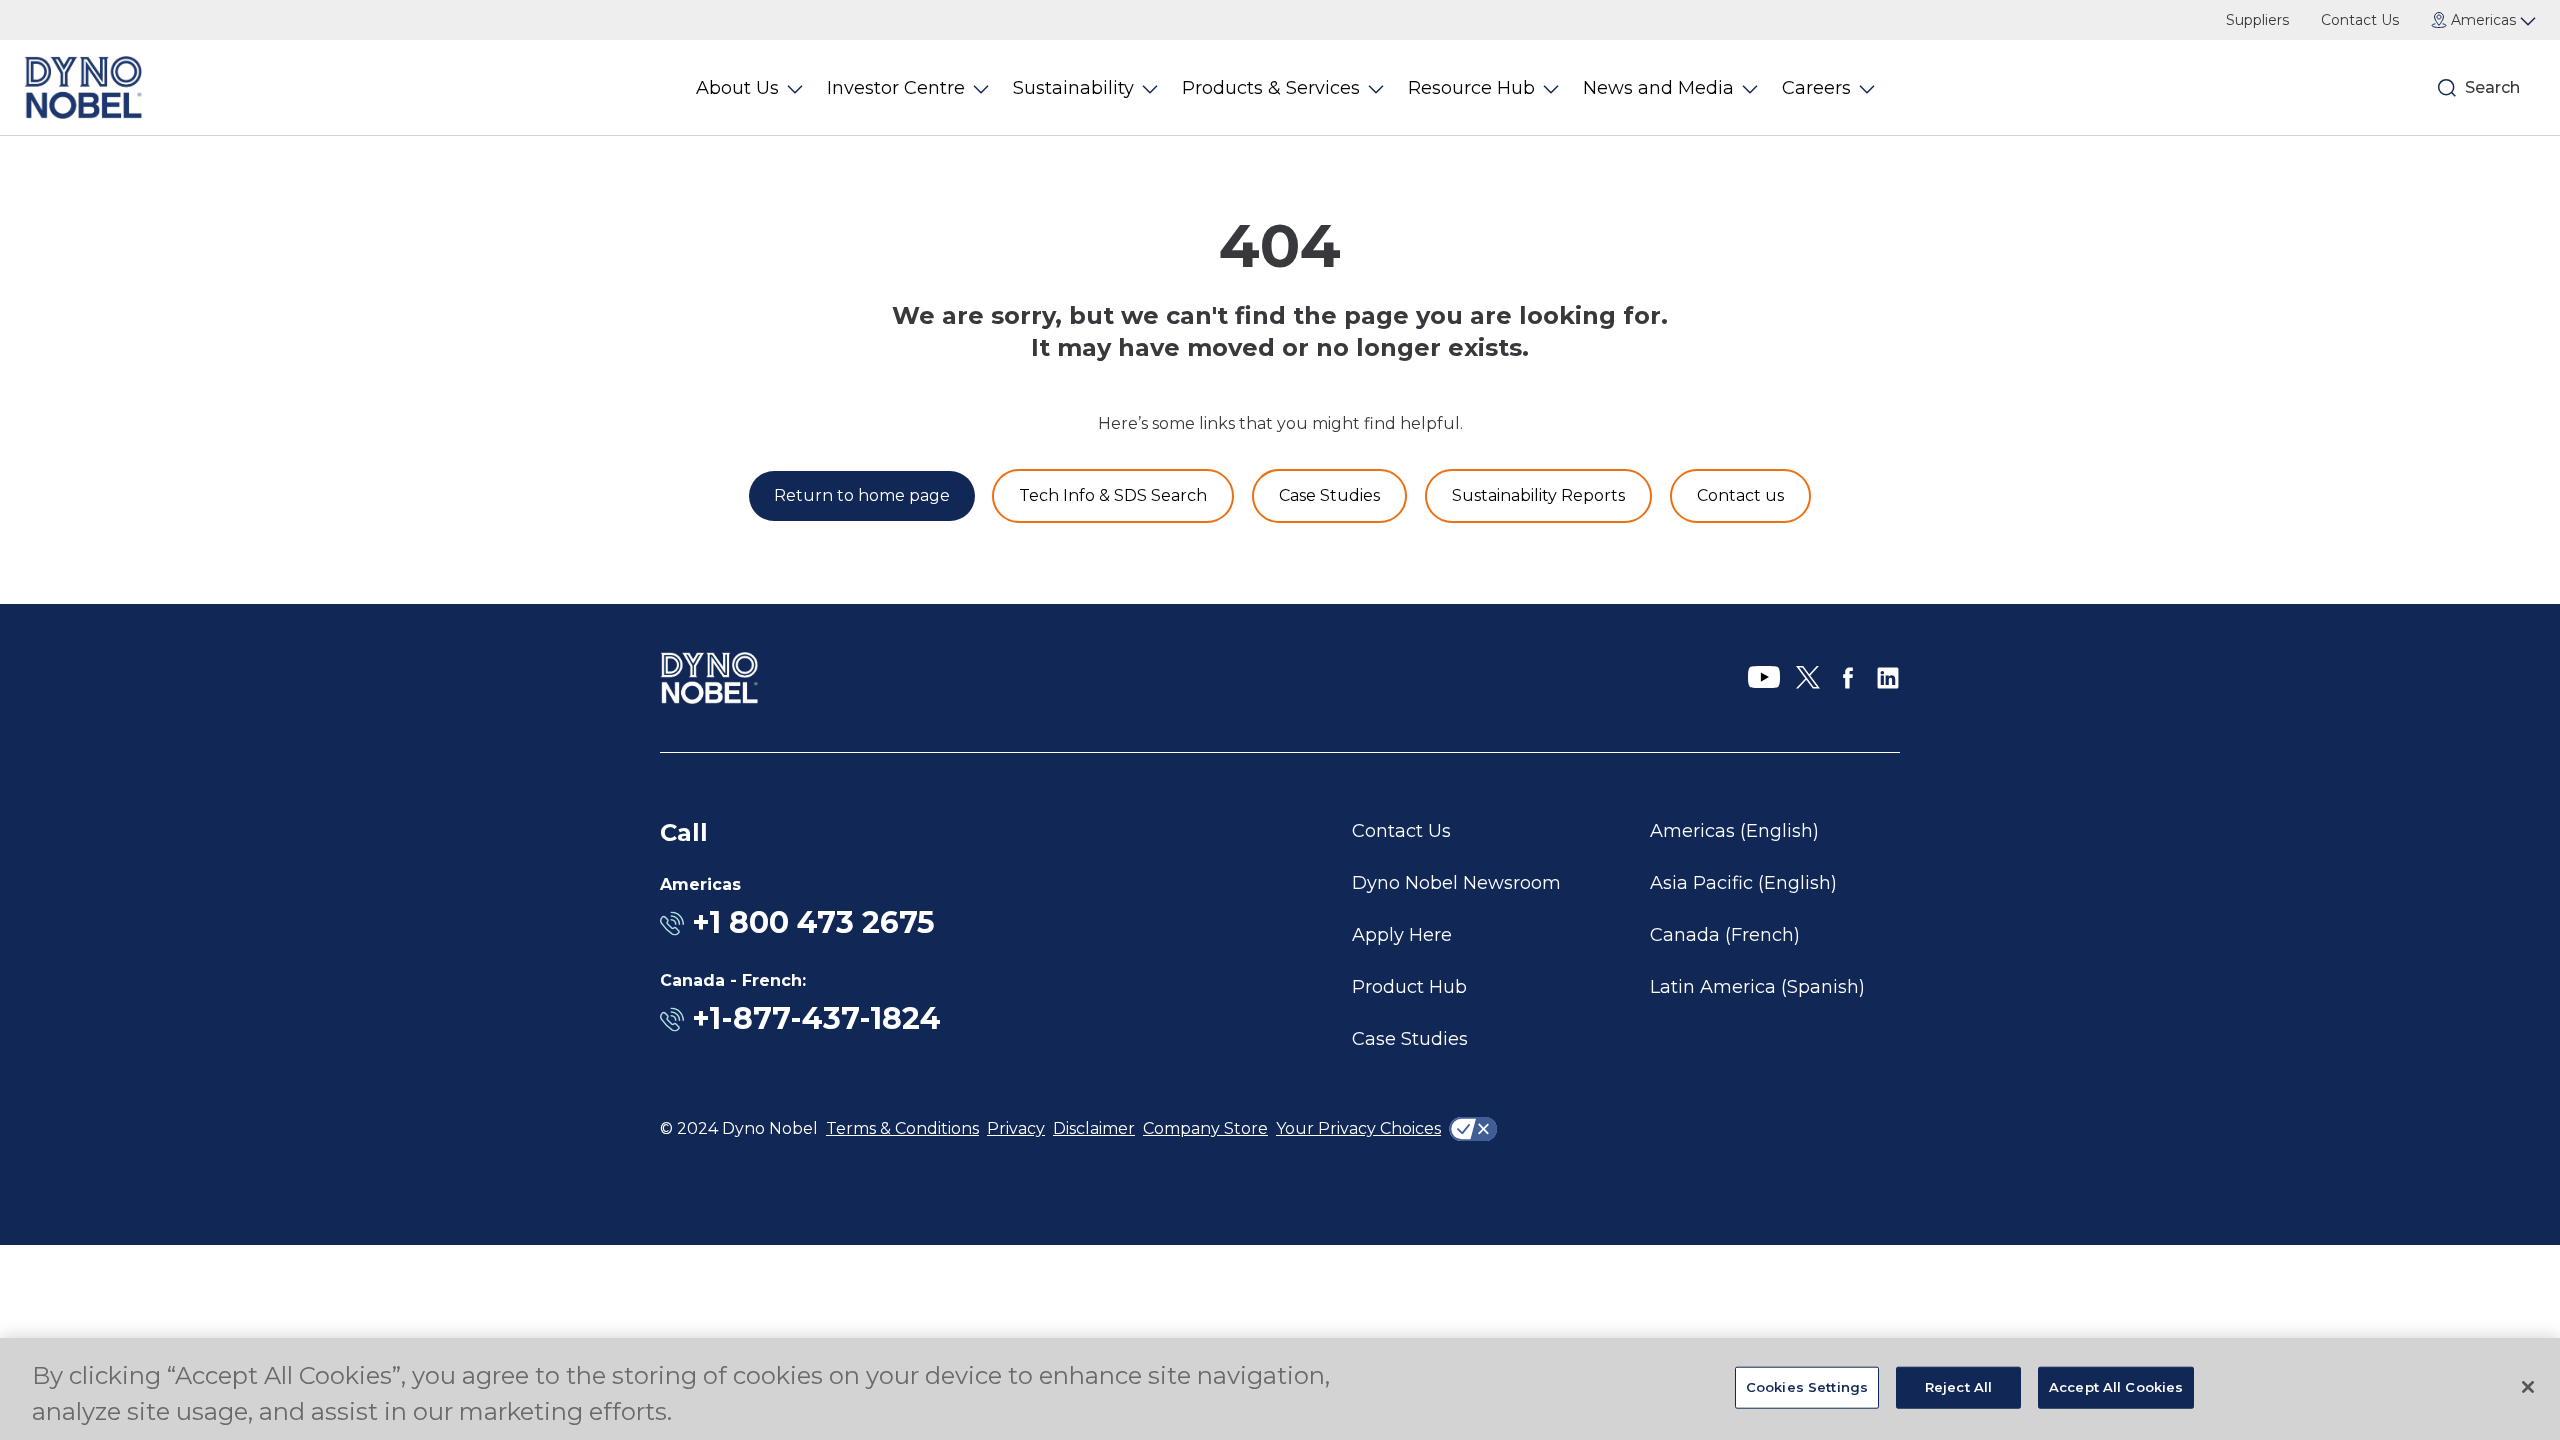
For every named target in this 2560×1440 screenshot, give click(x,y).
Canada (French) (1725, 935)
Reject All (1958, 1387)
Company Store (1205, 1128)
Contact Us (2360, 20)
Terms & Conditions (902, 1128)
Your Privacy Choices (1358, 1128)
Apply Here (1402, 935)
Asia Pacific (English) (1743, 883)
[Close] (2528, 1387)
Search (2492, 87)
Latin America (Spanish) (1757, 987)
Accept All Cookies (2116, 1387)
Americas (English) (1734, 831)
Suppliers (2257, 20)
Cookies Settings (1807, 1387)
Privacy (1016, 1128)
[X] (1808, 678)
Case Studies (1410, 1039)
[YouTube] (1764, 678)
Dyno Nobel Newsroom (1456, 883)
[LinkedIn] (1888, 678)
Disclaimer (1094, 1128)
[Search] (2447, 88)
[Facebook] (1848, 678)
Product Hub (1409, 987)
